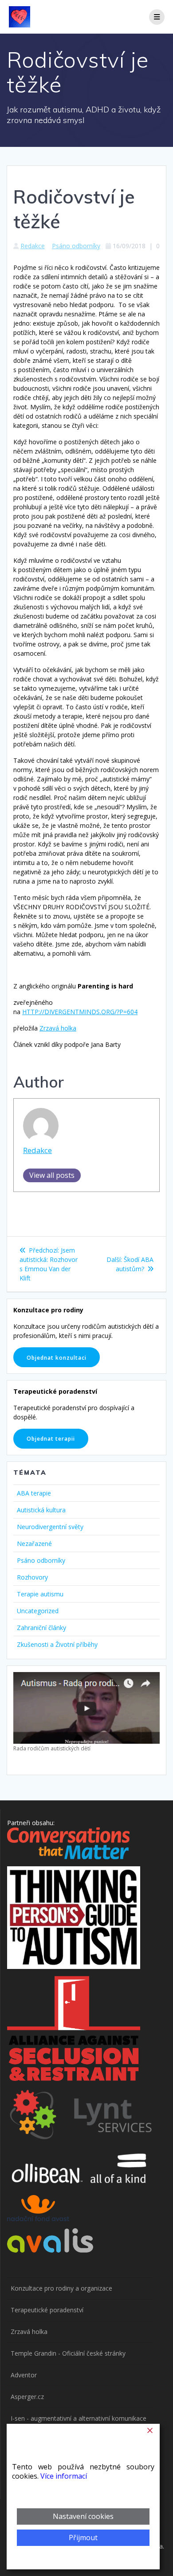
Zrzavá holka (58, 1028)
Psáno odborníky (76, 246)
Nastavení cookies (83, 2516)
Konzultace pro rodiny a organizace (61, 2288)
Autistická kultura (41, 1510)
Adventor (24, 2375)
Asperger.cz (27, 2397)
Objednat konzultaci (57, 1357)
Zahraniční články (41, 1628)
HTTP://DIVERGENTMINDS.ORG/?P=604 (80, 1012)
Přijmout (83, 2538)
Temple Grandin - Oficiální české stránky (68, 2353)
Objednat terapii (51, 1438)
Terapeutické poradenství (47, 2310)
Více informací (64, 2476)
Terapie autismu (40, 1594)
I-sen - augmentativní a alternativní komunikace (79, 2418)
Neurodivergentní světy (50, 1527)
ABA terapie (34, 1493)
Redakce (33, 246)
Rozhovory (32, 1577)
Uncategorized (38, 1611)
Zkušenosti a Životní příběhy (57, 1644)
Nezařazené (34, 1544)
